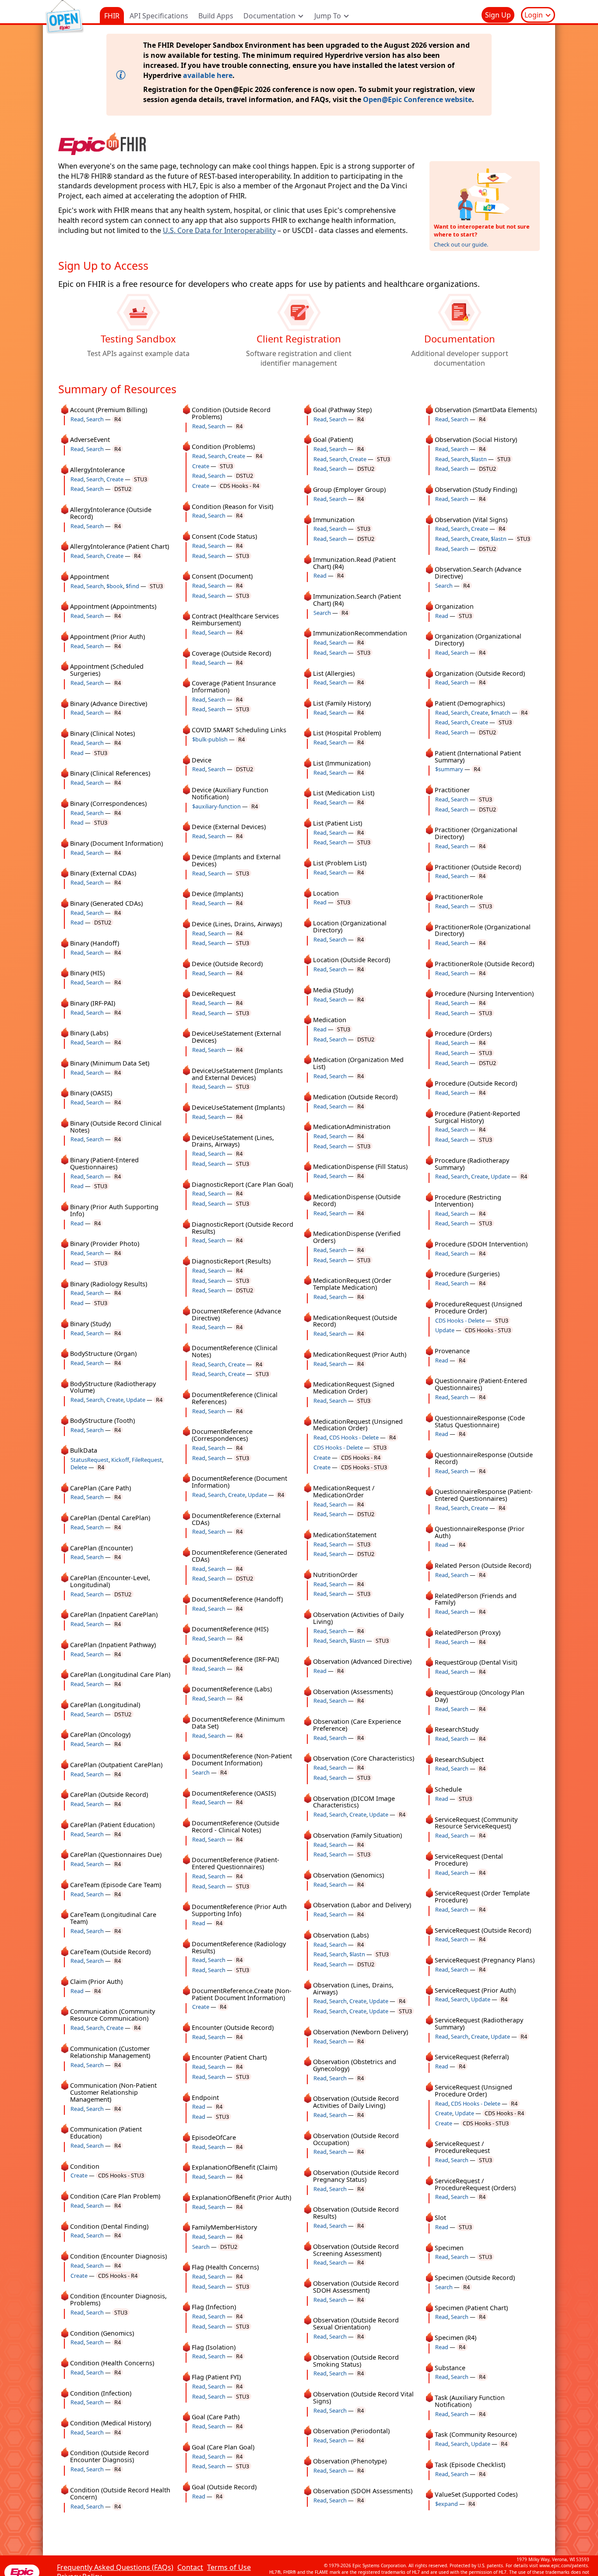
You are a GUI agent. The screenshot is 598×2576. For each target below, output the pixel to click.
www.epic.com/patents (564, 2565)
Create (115, 479)
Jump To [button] (329, 16)
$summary (449, 769)
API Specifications (159, 16)
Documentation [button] (270, 16)
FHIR (112, 16)
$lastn (357, 1641)
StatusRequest (90, 1460)
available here (208, 75)
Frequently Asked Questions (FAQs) (115, 2567)
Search (95, 419)
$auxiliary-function (216, 806)
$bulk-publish (210, 739)
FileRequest (147, 1460)
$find (132, 586)
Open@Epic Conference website (417, 99)
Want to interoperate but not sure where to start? (482, 230)
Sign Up (498, 15)
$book (115, 586)
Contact (190, 2567)
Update (136, 1400)
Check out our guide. (461, 244)
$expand (447, 2504)
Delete (79, 1467)
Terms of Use (229, 2567)
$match (501, 713)
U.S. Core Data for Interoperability (219, 230)
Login (535, 15)
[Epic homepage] (22, 2571)
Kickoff (120, 1460)
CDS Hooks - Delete (354, 1437)
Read (77, 419)
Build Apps (216, 16)
